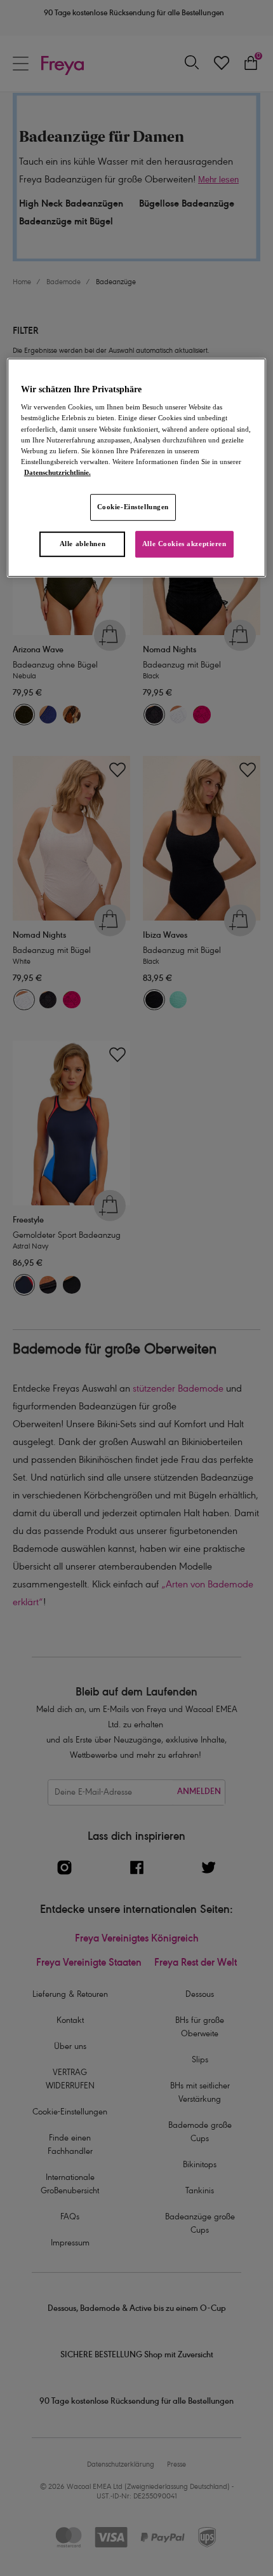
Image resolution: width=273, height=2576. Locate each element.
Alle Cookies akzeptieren (184, 544)
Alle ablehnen (83, 544)
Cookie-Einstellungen (133, 507)
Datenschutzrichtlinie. (57, 472)
